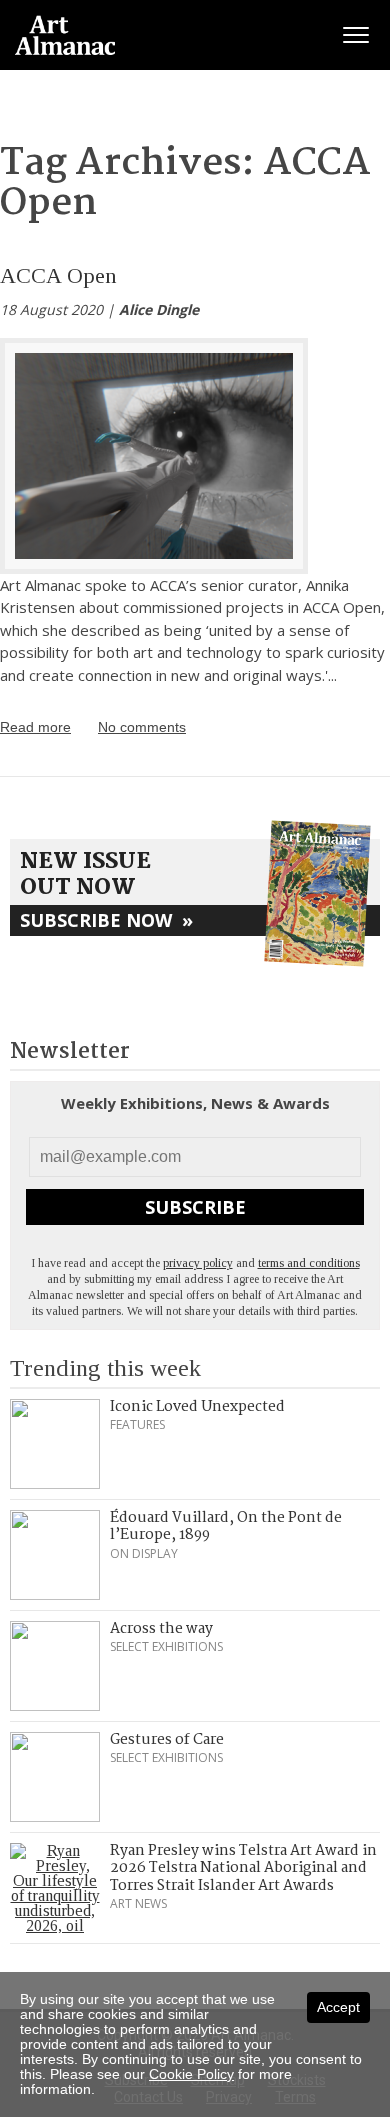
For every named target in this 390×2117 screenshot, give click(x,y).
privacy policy (198, 1263)
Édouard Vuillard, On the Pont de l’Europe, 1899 (226, 1527)
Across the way (161, 1629)
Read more (35, 727)
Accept (338, 2007)
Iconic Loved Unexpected (197, 1407)
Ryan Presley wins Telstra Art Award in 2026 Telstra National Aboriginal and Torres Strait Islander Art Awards (243, 1868)
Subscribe (195, 1207)
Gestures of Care (167, 1740)
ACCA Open (58, 275)
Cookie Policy (191, 2074)
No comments (142, 727)
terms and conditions (309, 1263)
